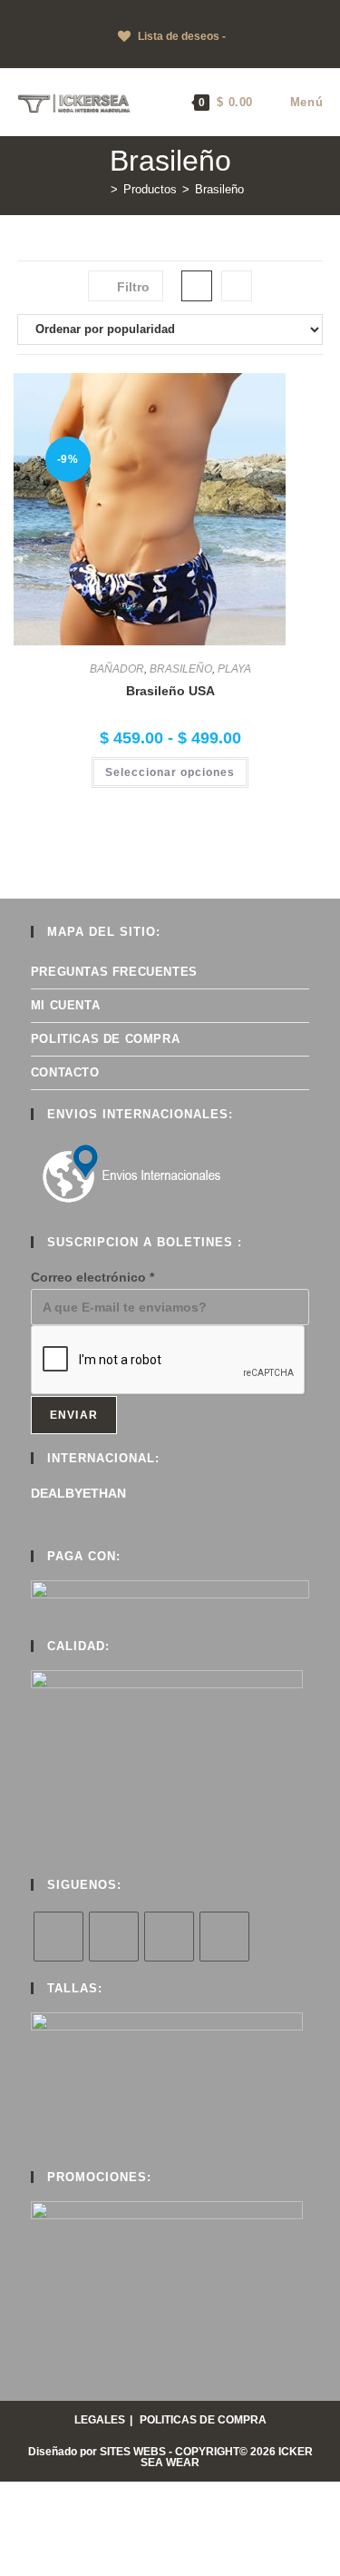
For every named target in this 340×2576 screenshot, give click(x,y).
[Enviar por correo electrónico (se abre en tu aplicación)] (209, 55)
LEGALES (100, 2420)
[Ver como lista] (237, 286)
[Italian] (63, 12)
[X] (58, 1937)
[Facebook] (114, 1937)
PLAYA (234, 669)
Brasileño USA (170, 691)
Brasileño (219, 189)
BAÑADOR (117, 669)
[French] (44, 12)
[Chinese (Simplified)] (8, 12)
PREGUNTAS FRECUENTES (114, 972)
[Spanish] (117, 12)
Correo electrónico (92, 1277)
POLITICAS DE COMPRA (105, 1039)
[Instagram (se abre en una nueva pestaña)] (167, 55)
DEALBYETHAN (78, 1493)
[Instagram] (169, 1937)
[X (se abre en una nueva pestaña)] (128, 55)
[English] (26, 12)
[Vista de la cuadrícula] (197, 286)
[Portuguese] (99, 12)
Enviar (74, 1415)
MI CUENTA (65, 1005)
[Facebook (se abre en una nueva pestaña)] (146, 55)
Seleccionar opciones (170, 772)
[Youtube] (224, 1937)
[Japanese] (81, 12)
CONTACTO (65, 1072)
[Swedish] (135, 12)
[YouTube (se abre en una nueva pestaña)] (188, 55)
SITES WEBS (133, 2452)
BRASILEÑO (181, 669)
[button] (275, 393)
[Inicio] (101, 189)
